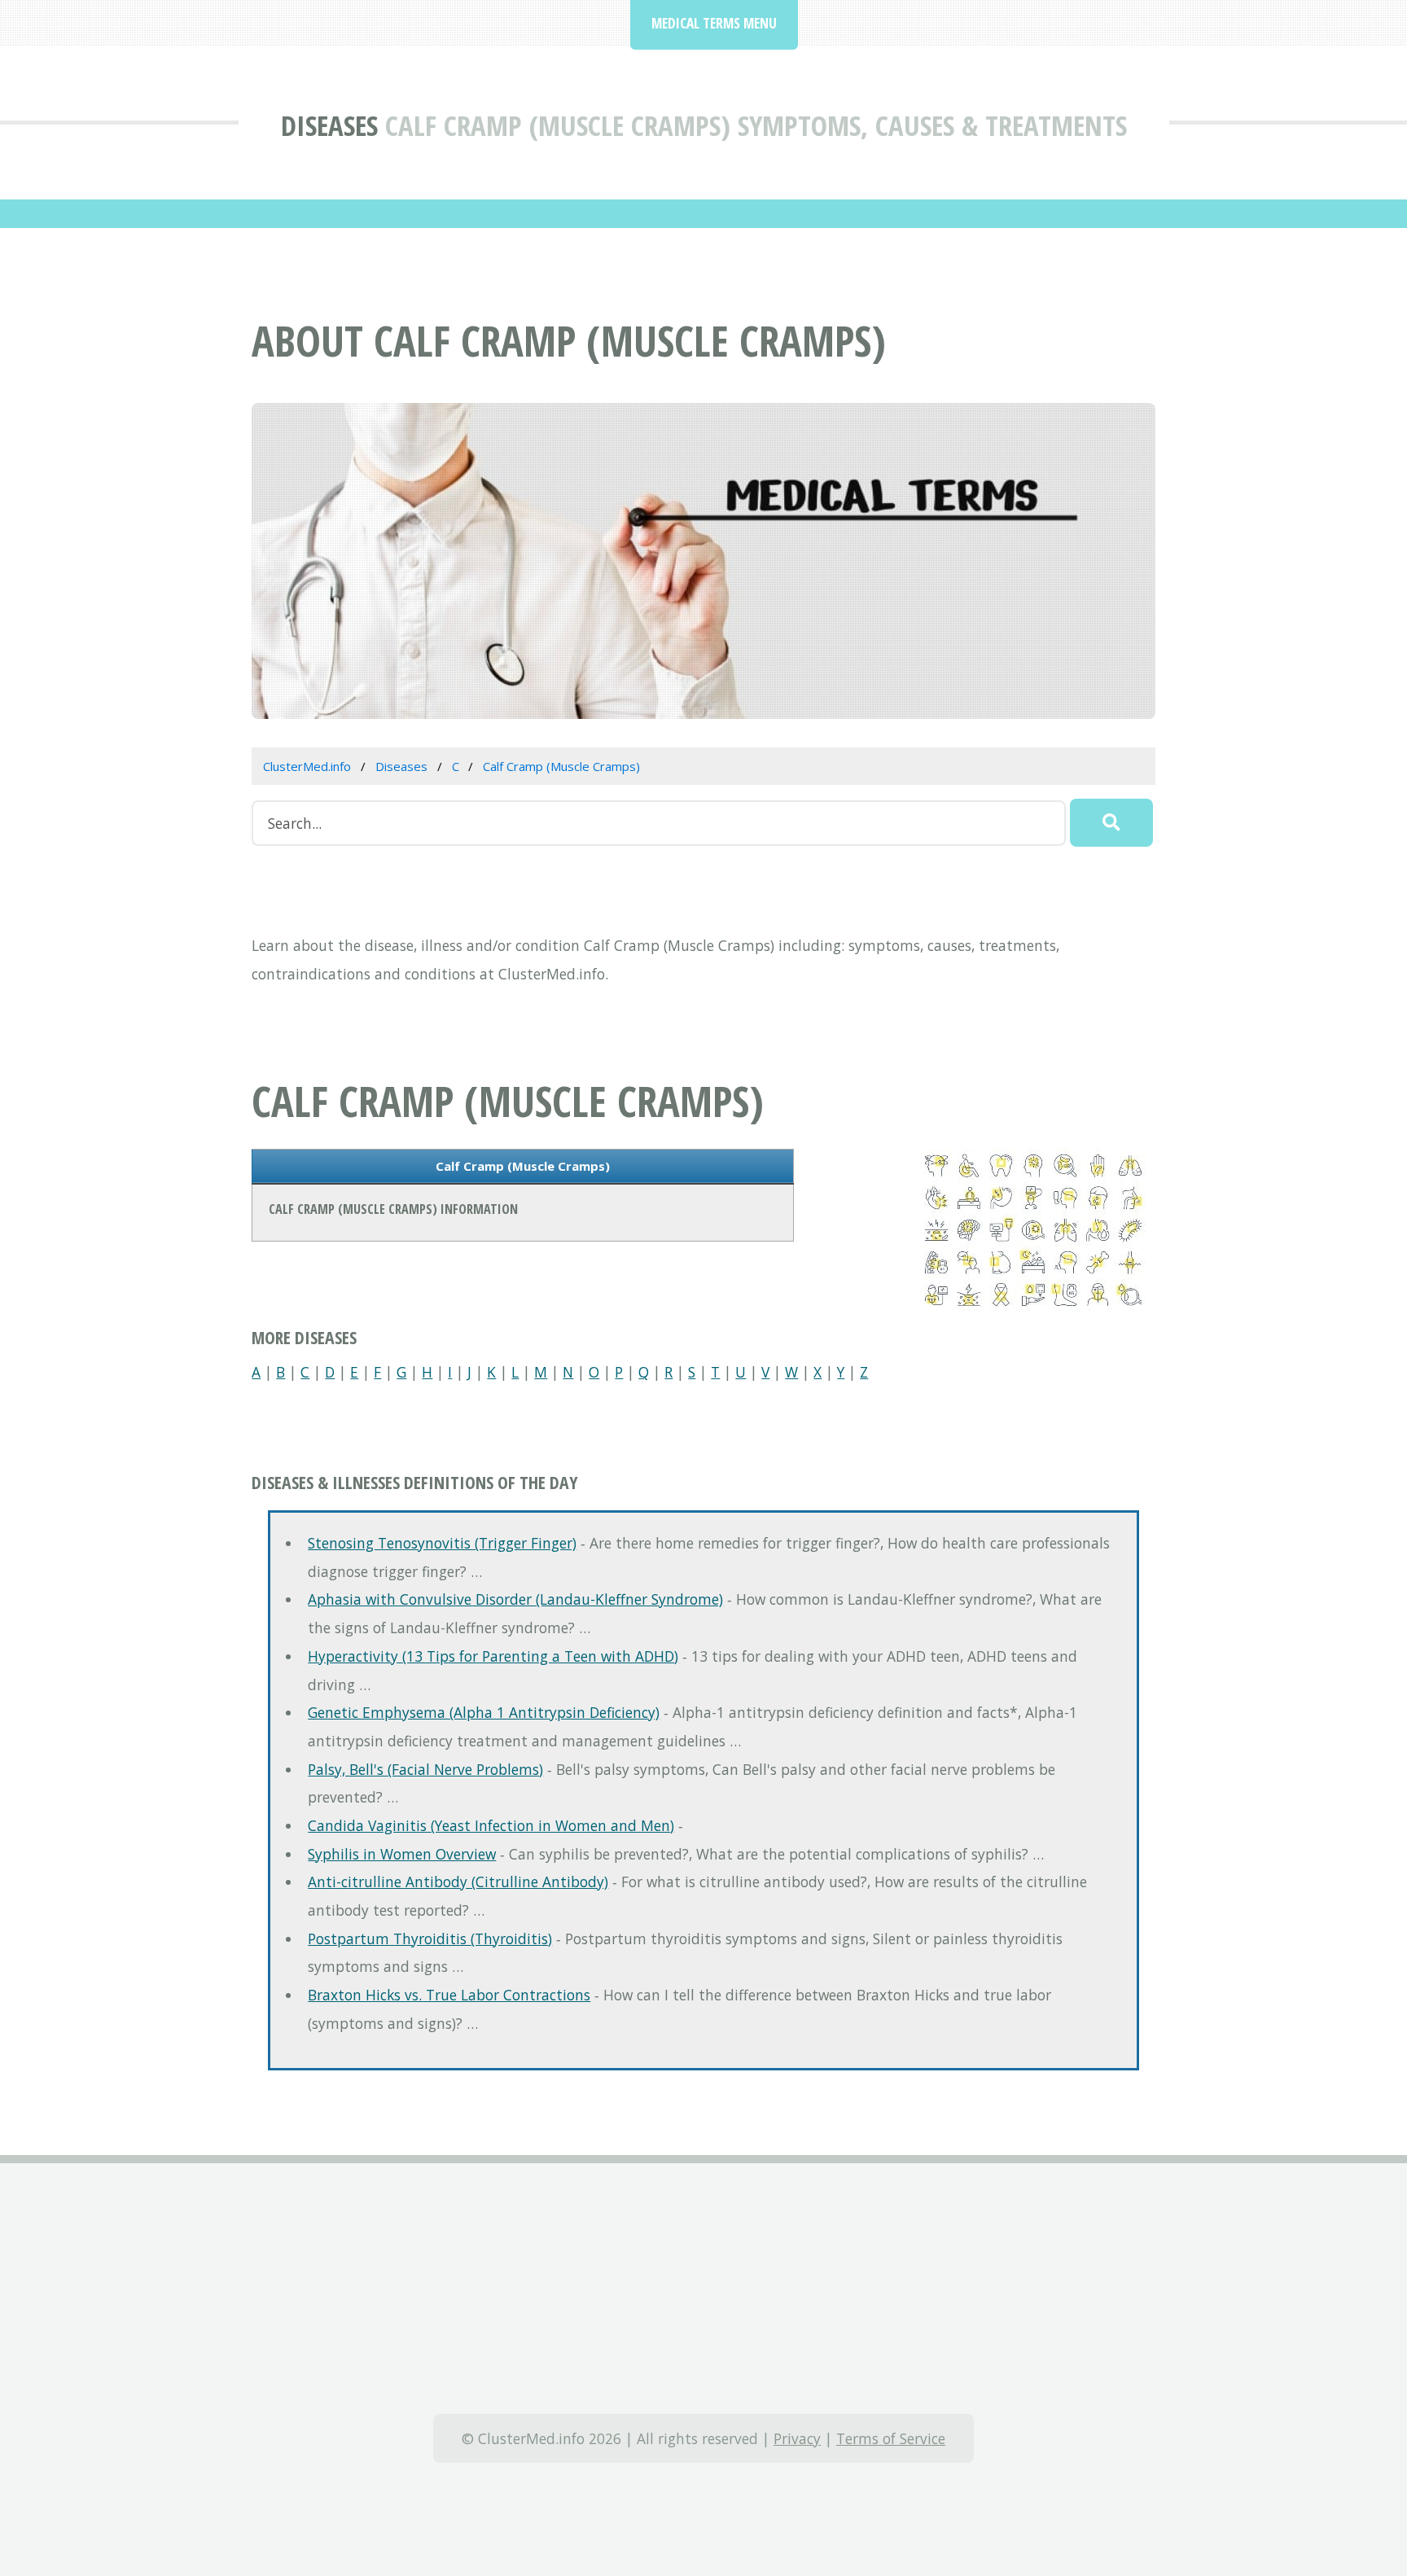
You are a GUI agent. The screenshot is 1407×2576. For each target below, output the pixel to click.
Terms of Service (891, 2438)
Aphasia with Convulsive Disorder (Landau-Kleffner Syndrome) (515, 1599)
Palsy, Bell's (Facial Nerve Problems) (425, 1769)
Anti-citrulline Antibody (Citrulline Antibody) (458, 1882)
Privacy (797, 2438)
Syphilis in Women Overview (402, 1854)
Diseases (329, 125)
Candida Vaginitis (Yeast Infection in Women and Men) (491, 1825)
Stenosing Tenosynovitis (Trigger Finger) (442, 1543)
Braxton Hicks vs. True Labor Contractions (449, 1995)
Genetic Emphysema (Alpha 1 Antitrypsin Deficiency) (484, 1712)
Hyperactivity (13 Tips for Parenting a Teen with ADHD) (493, 1656)
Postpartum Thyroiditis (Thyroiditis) (430, 1939)
